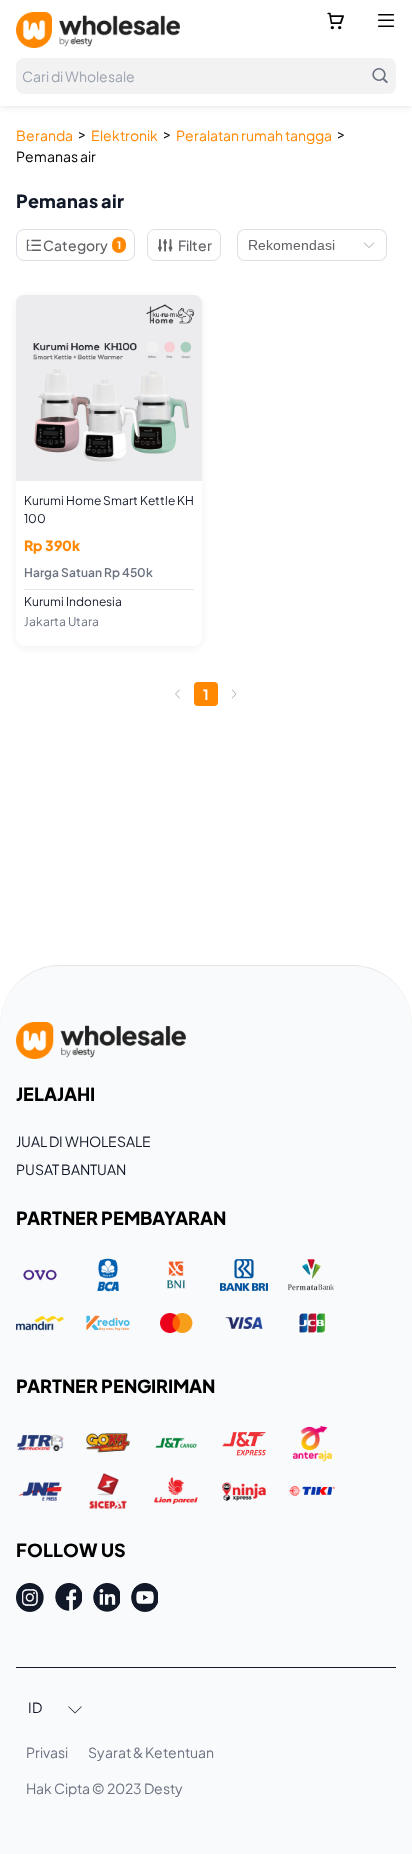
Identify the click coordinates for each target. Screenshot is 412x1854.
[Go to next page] (234, 694)
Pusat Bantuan (71, 1169)
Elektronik (124, 135)
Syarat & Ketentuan (151, 1752)
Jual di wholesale (83, 1141)
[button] (56, 1709)
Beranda (44, 135)
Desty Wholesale (98, 30)
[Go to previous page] (178, 694)
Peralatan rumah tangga (254, 135)
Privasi (47, 1752)
